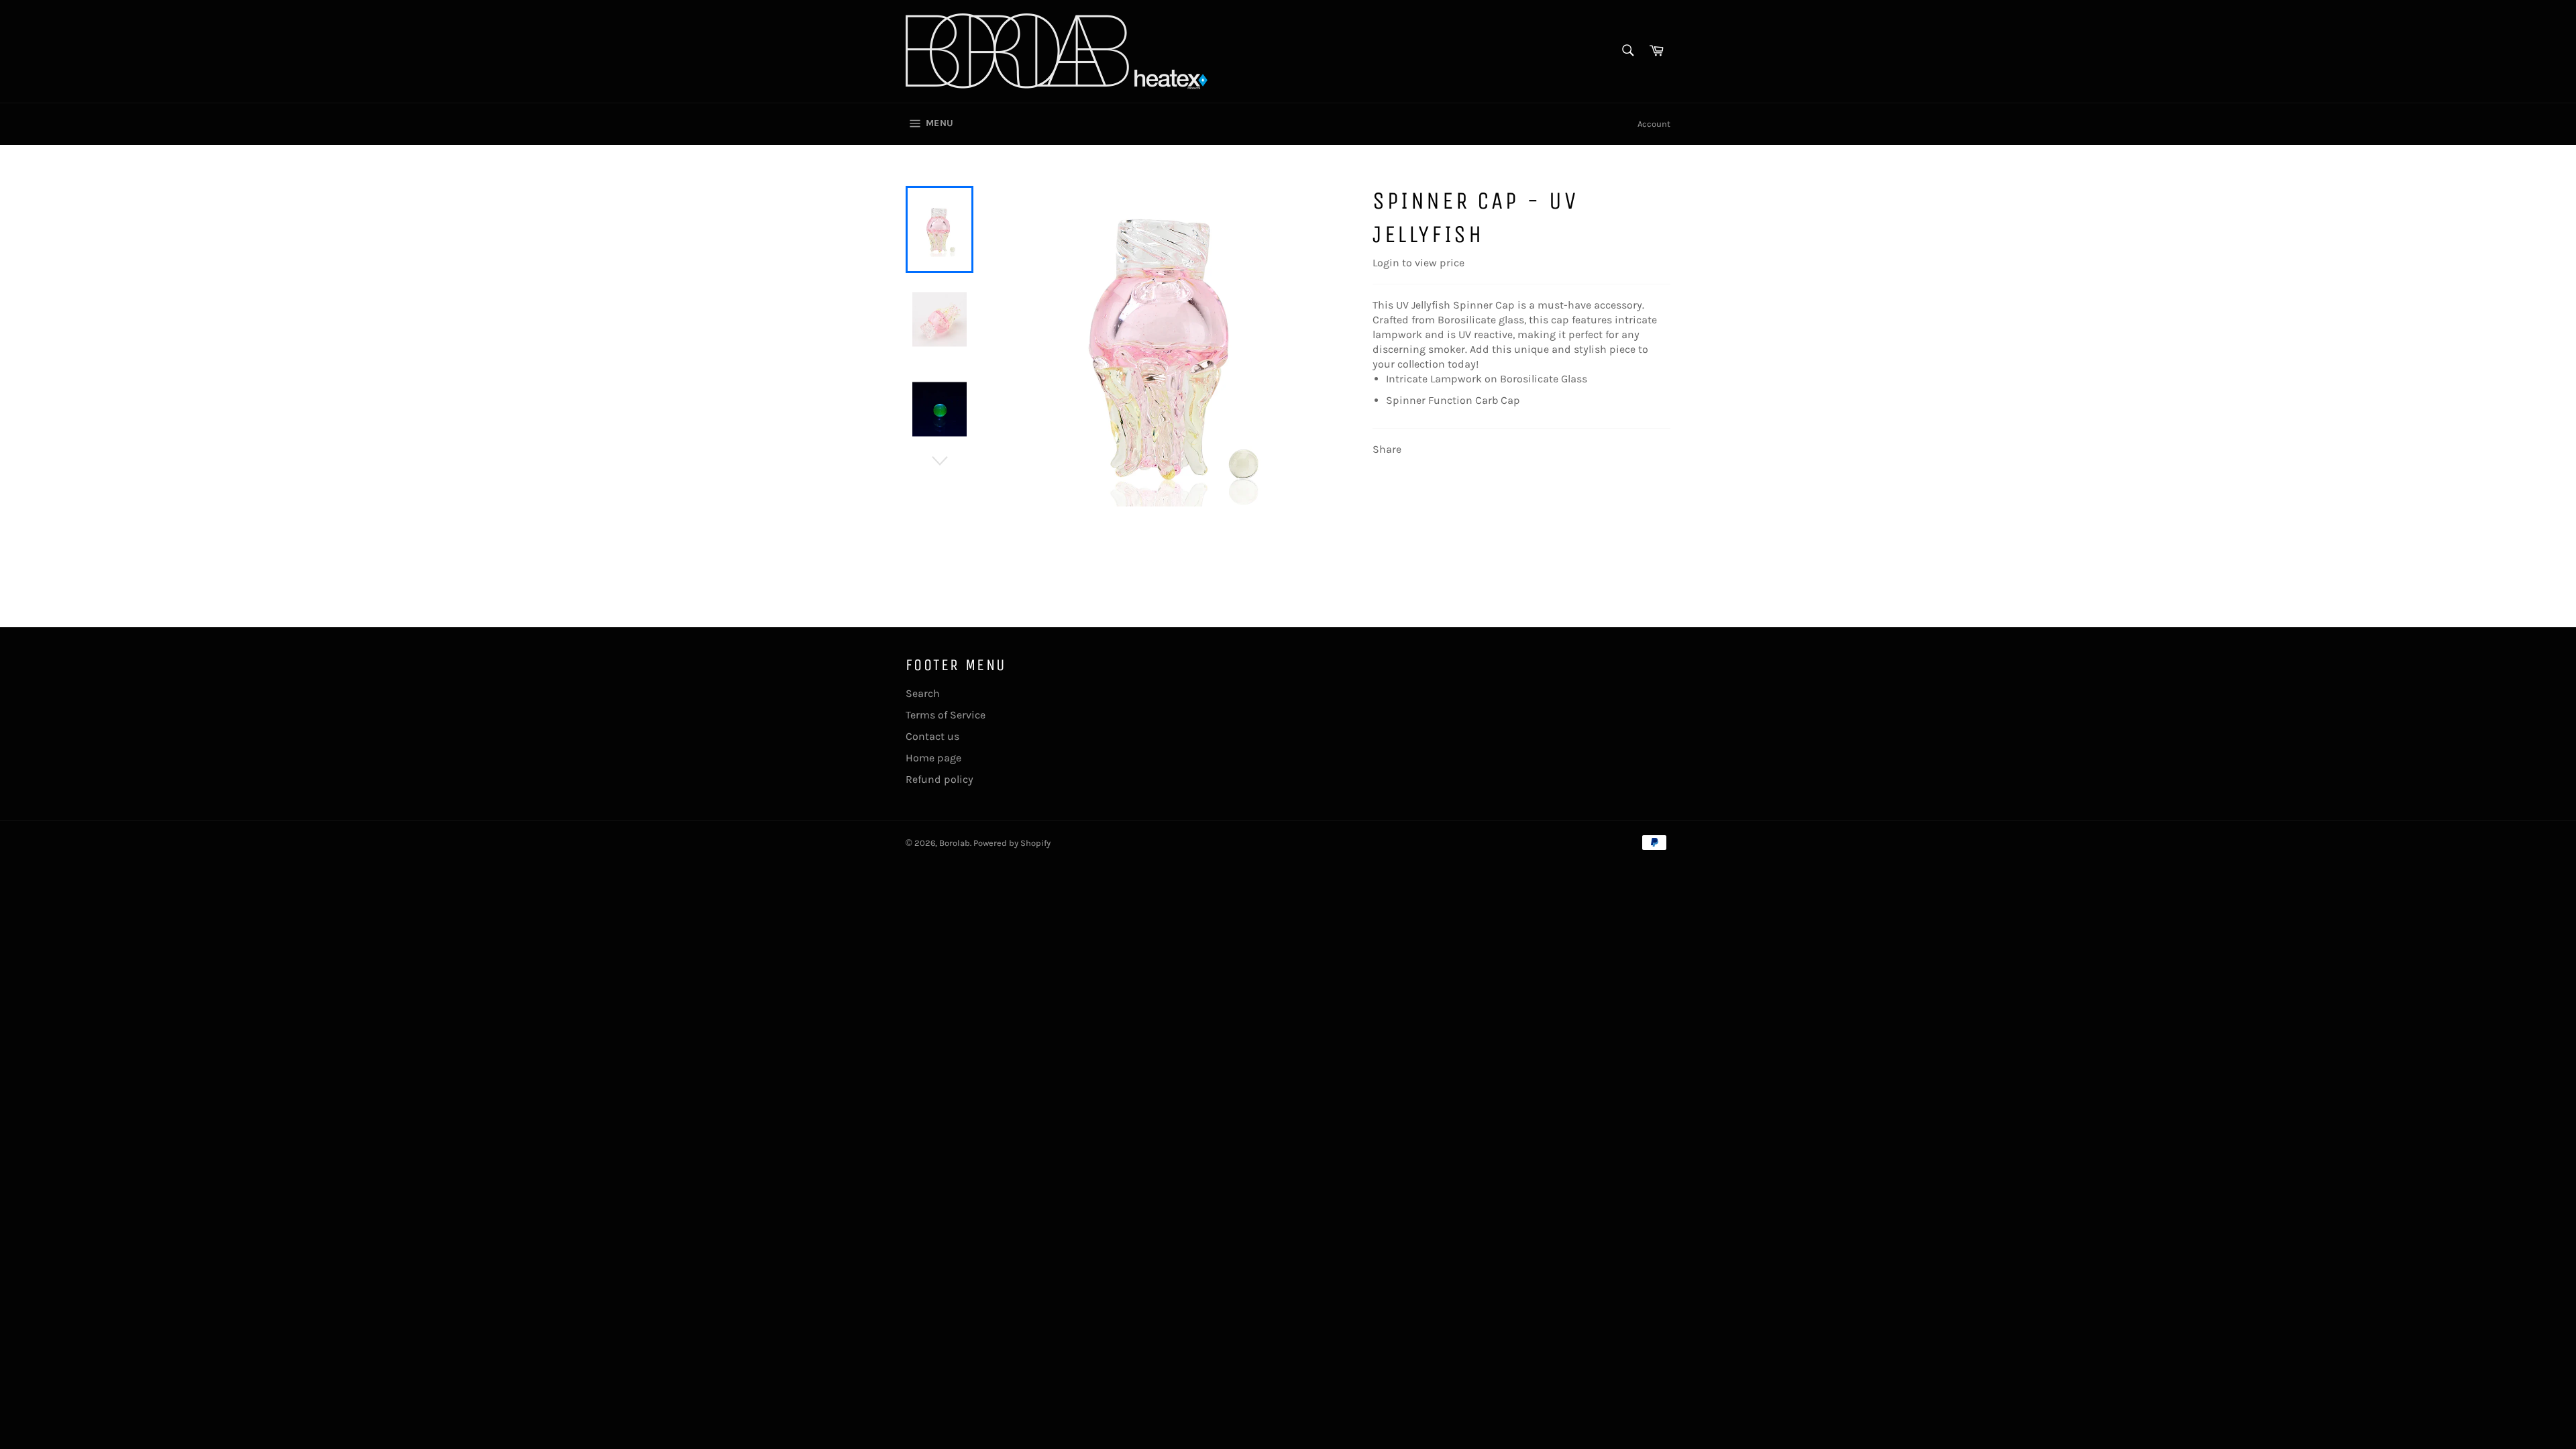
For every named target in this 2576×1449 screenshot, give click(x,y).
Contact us (932, 736)
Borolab (955, 843)
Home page (933, 758)
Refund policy (940, 779)
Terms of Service (946, 715)
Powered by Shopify (1012, 843)
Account (1654, 124)
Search (923, 693)
